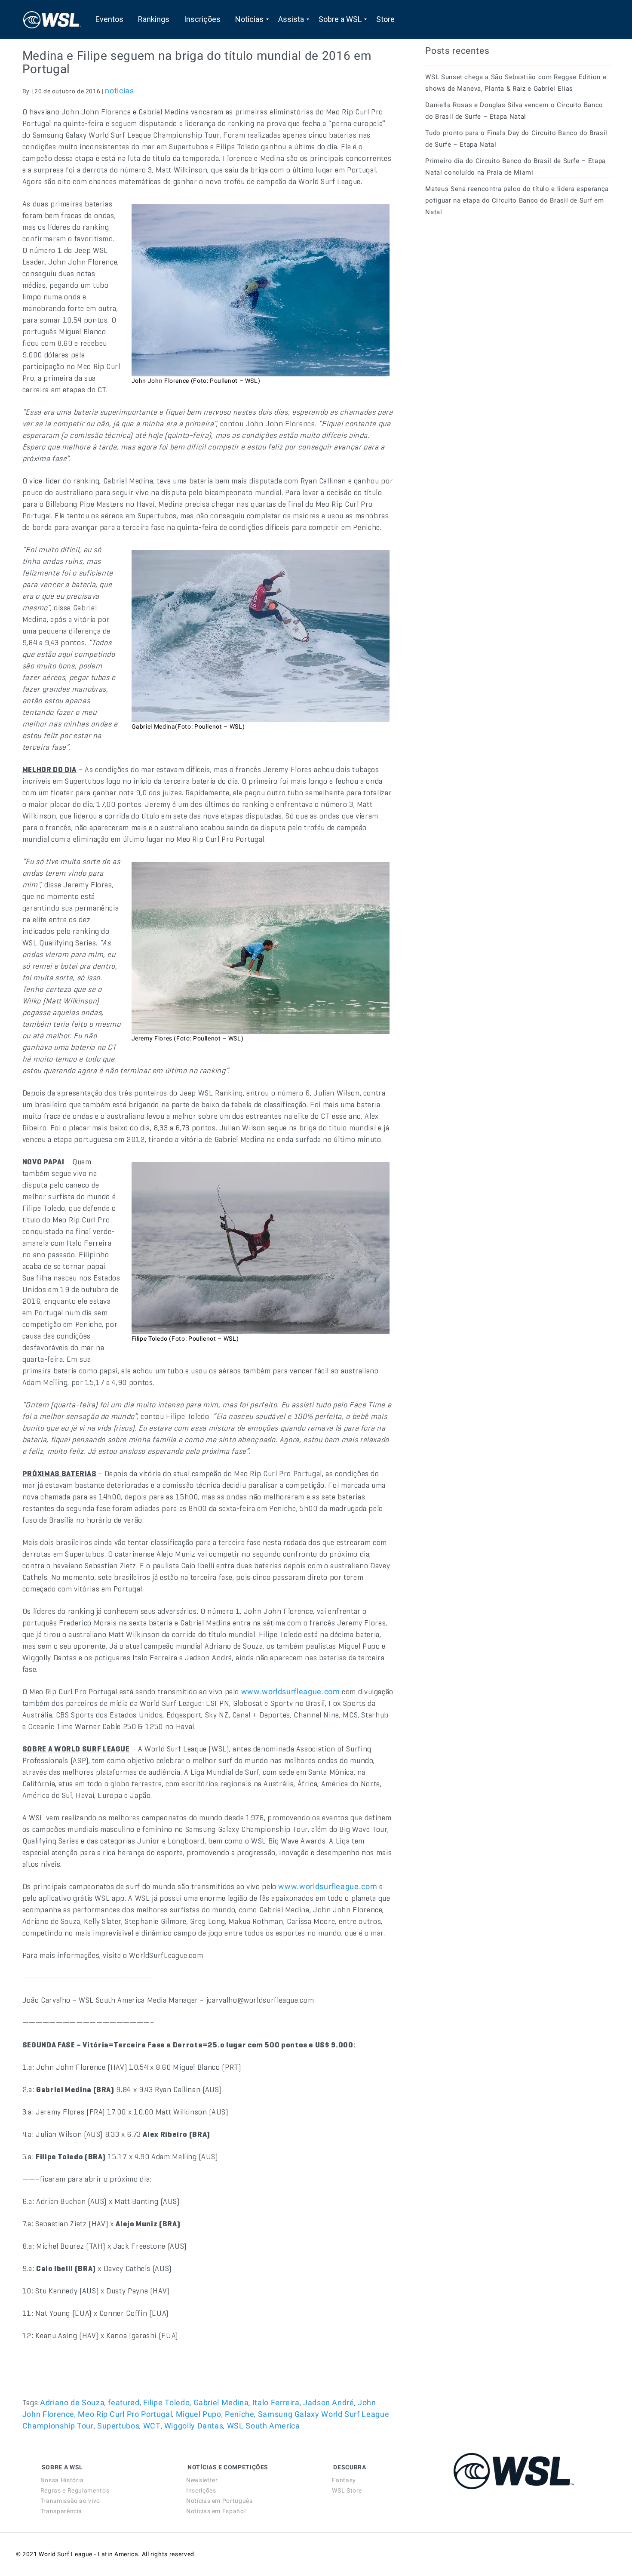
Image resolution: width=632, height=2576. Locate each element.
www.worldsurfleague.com (291, 1691)
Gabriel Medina (221, 2402)
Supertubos (118, 2426)
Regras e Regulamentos (75, 2490)
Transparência (61, 2511)
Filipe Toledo (166, 2402)
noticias (119, 91)
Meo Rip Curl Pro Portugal (125, 2414)
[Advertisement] (490, 301)
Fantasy (344, 2480)
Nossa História (62, 2480)
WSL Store (347, 2490)
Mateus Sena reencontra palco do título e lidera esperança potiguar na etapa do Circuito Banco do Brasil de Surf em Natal (517, 200)
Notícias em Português (219, 2501)
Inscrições (201, 2490)
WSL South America (264, 2426)
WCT (152, 2426)
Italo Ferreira (276, 2402)
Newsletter (202, 2480)
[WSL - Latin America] (52, 19)
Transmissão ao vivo (70, 2501)
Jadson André (329, 2402)
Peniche (239, 2414)
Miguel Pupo (199, 2414)
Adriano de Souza (72, 2402)
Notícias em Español (216, 2511)
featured (124, 2402)
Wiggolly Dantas (194, 2426)
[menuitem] (109, 19)
